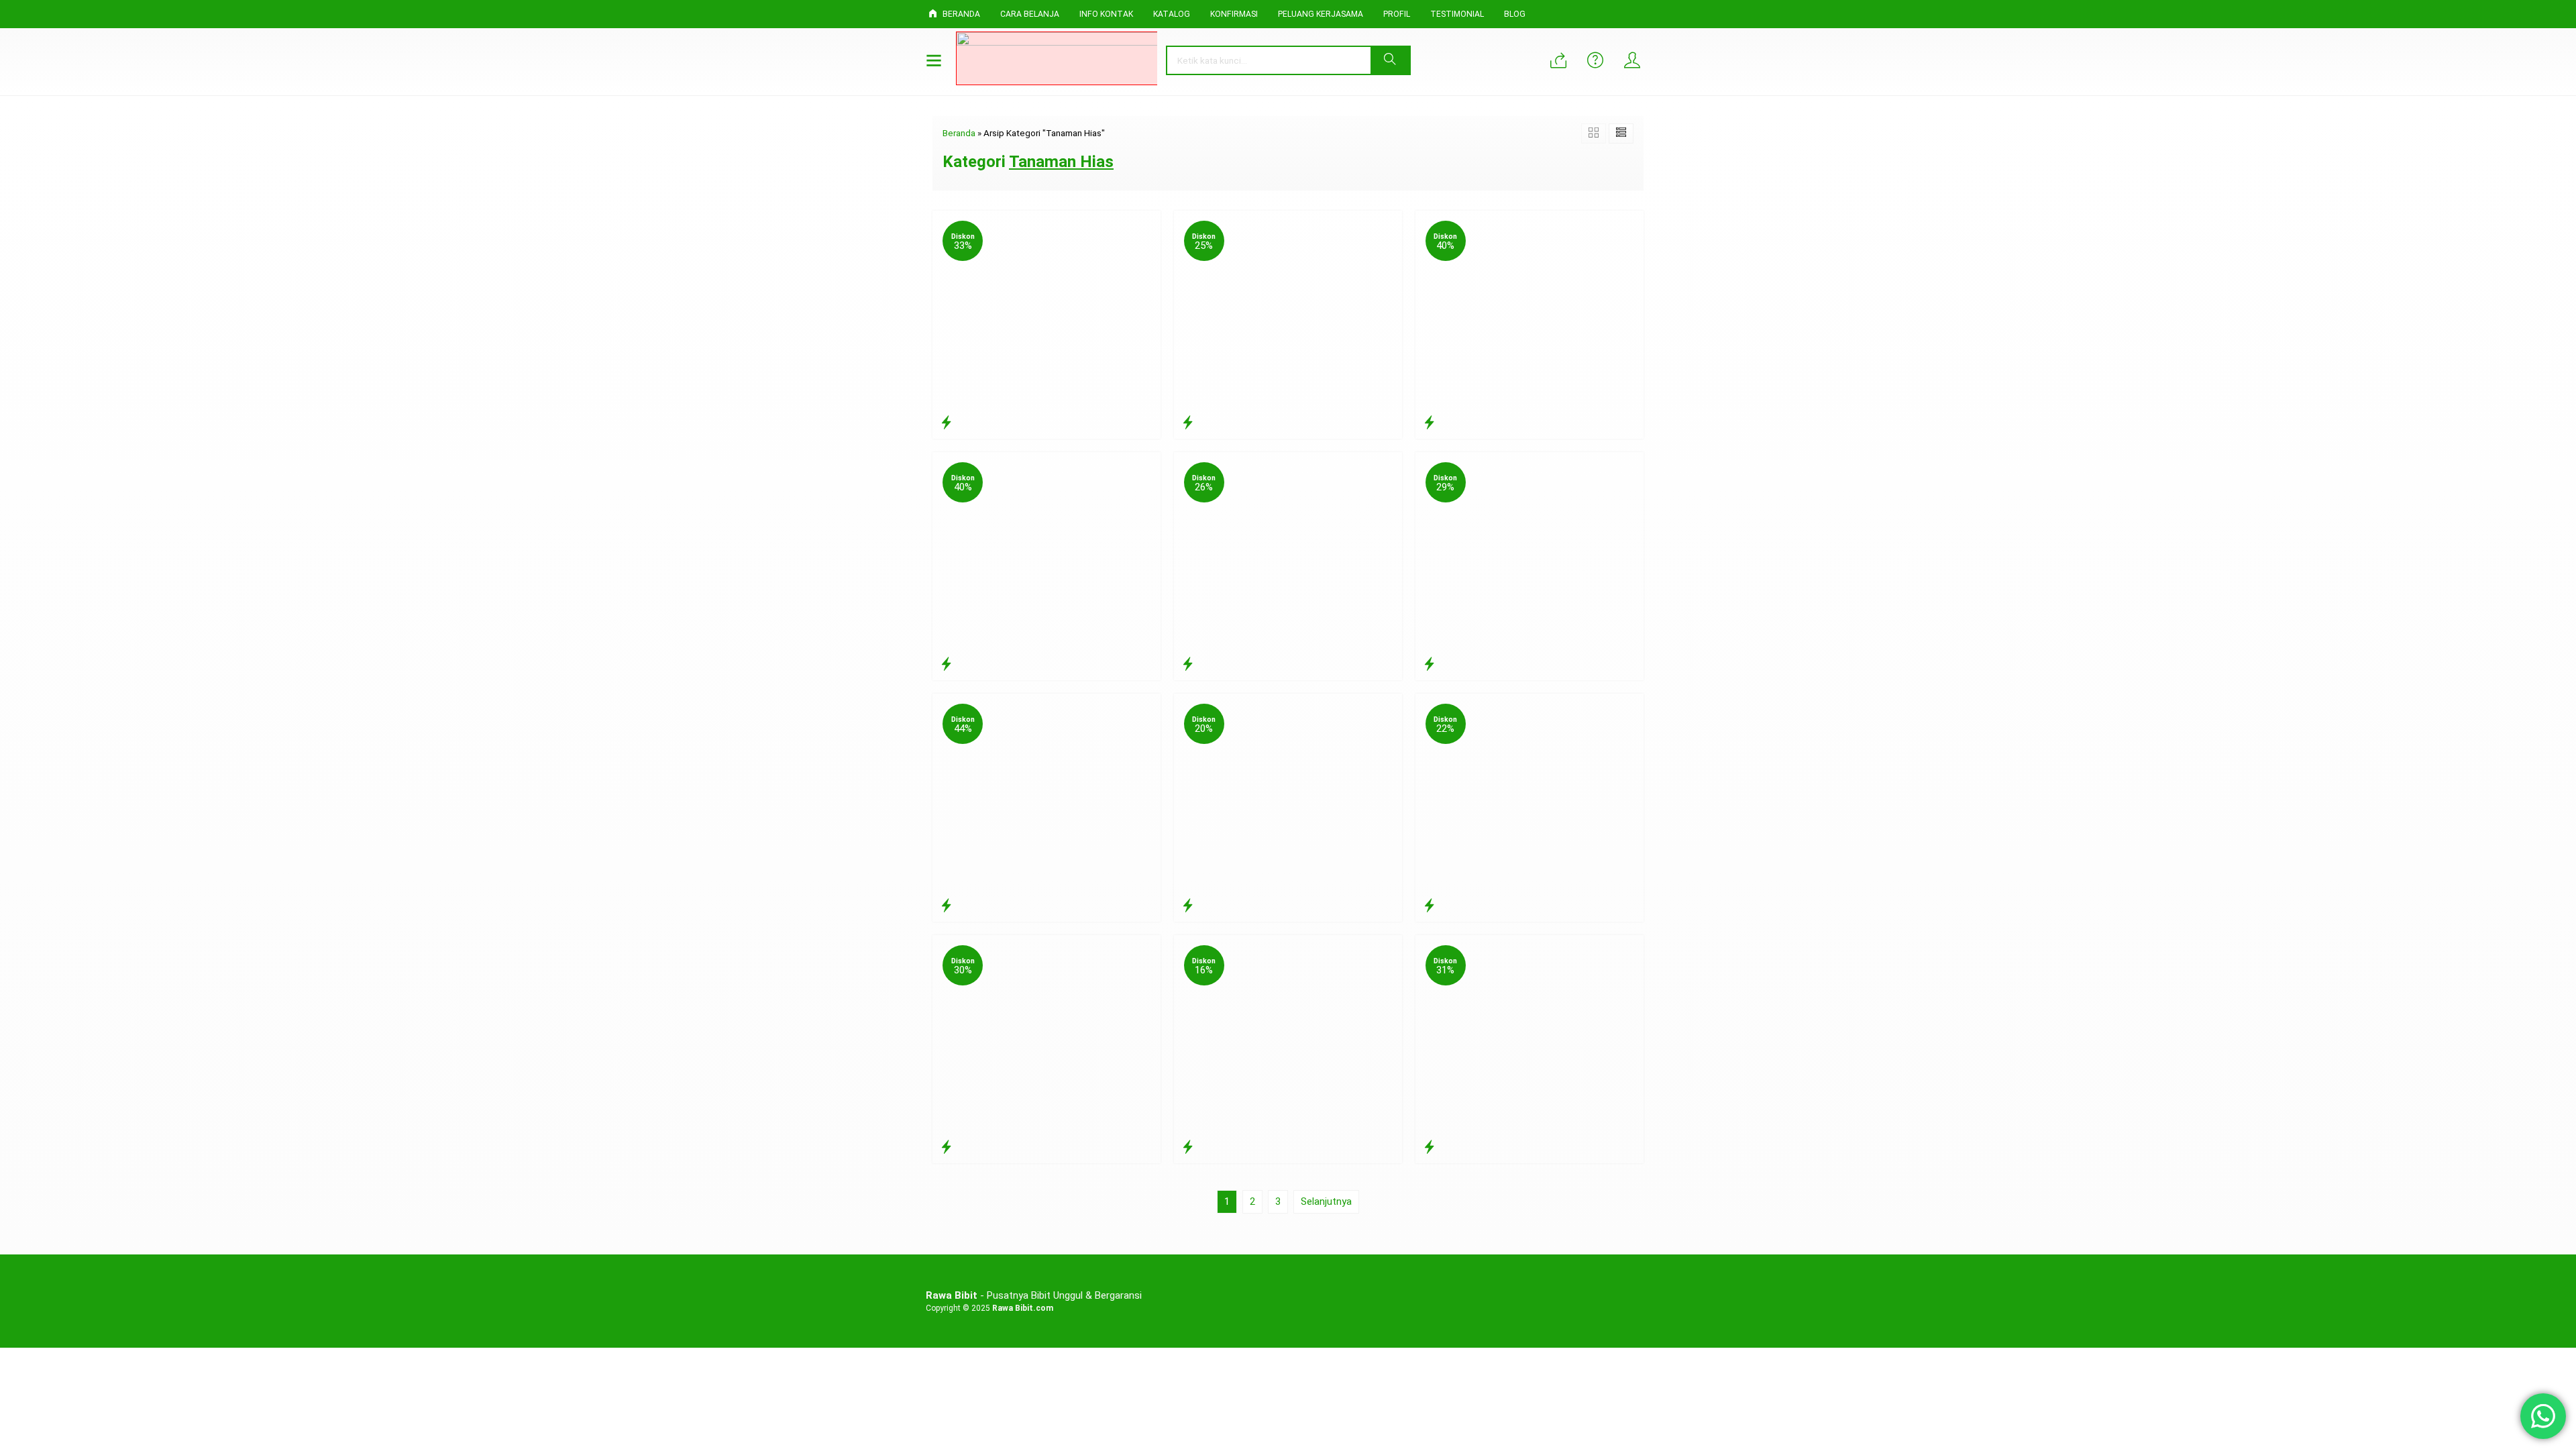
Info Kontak (1106, 14)
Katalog (1172, 14)
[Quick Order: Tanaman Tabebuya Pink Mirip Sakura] (1188, 423)
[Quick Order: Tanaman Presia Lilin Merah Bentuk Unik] (946, 1147)
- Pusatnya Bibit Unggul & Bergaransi (1034, 1295)
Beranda (960, 14)
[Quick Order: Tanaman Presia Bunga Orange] (1429, 1147)
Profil (1397, 14)
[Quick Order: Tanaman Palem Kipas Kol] (1188, 906)
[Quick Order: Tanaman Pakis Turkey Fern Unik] (1429, 664)
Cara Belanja (1030, 14)
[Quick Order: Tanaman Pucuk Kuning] (946, 664)
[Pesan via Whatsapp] (1558, 62)
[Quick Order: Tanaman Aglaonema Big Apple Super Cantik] (946, 423)
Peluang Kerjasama (1321, 14)
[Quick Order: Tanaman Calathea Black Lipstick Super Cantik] (1429, 906)
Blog (1515, 14)
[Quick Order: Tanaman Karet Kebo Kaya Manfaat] (1188, 1147)
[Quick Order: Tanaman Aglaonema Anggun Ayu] (1188, 664)
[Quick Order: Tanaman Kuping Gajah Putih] (1429, 423)
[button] (1390, 60)
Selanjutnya (1326, 1201)
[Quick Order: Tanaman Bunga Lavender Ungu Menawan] (946, 906)
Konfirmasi (1234, 14)
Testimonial (1457, 14)
